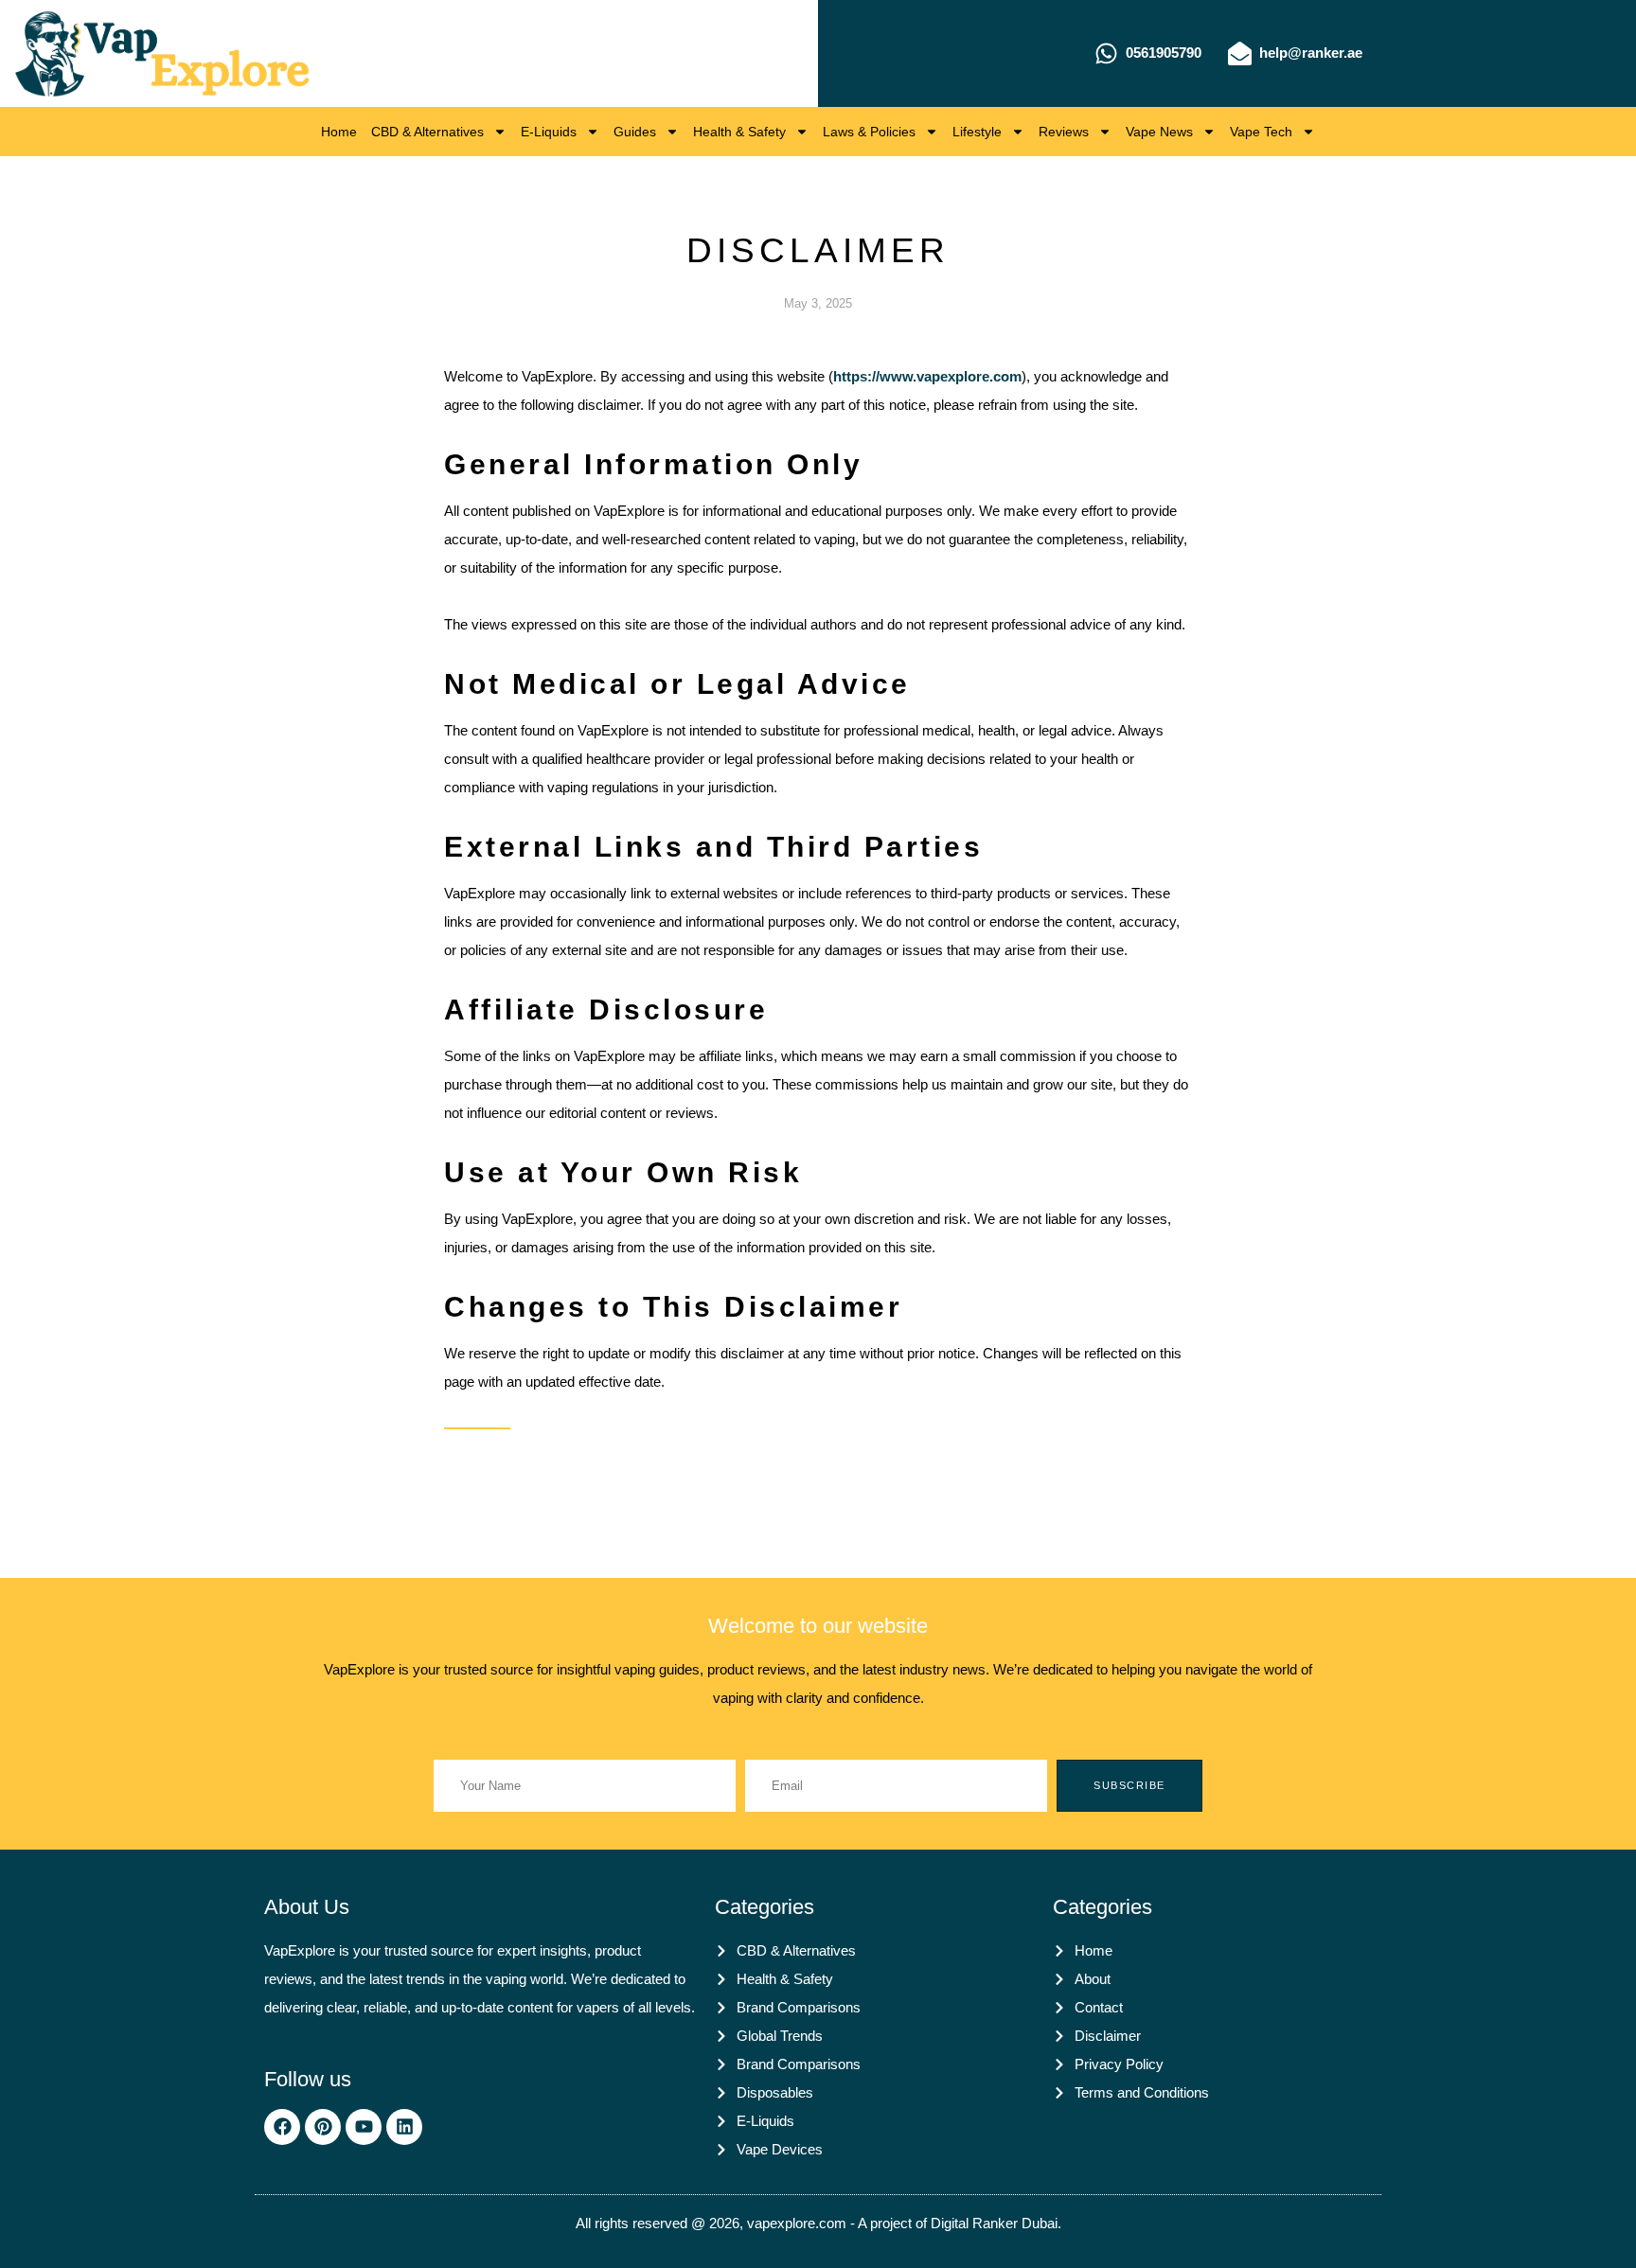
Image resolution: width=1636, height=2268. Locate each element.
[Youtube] (364, 2127)
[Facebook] (282, 2127)
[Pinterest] (323, 2127)
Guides (635, 132)
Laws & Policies (869, 132)
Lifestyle (977, 132)
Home (339, 132)
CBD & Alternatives (427, 132)
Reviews (1064, 132)
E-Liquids (549, 132)
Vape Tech (1261, 132)
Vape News (1159, 132)
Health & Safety (739, 132)
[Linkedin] (404, 2127)
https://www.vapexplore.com (927, 376)
